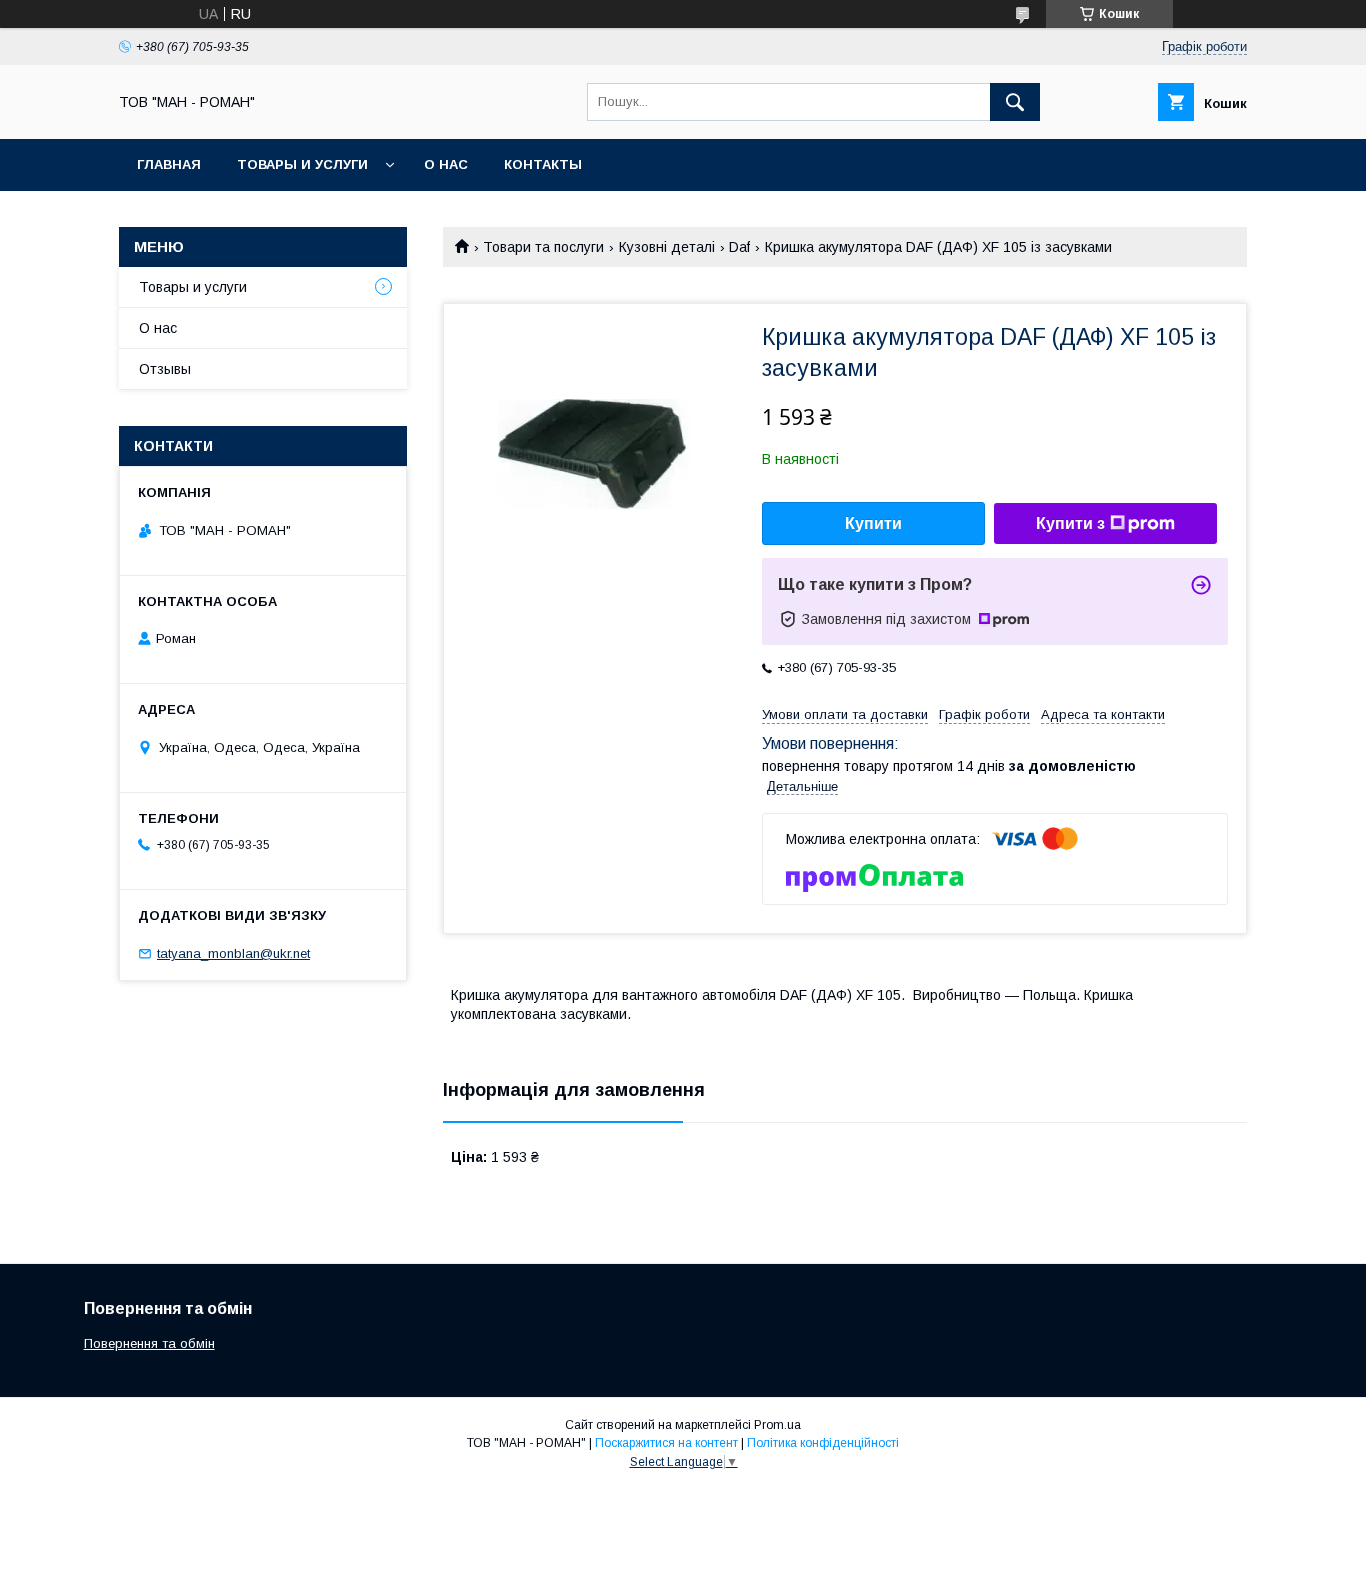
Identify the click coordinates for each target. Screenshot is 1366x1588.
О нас (446, 164)
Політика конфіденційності (823, 1443)
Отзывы (165, 369)
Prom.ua (777, 1425)
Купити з (1070, 523)
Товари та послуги (543, 247)
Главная (169, 164)
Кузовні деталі (667, 247)
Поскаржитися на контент (666, 1443)
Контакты (543, 164)
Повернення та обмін (149, 1343)
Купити (873, 523)
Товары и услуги (302, 164)
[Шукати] (1015, 102)
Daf (739, 247)
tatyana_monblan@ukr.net (233, 953)
